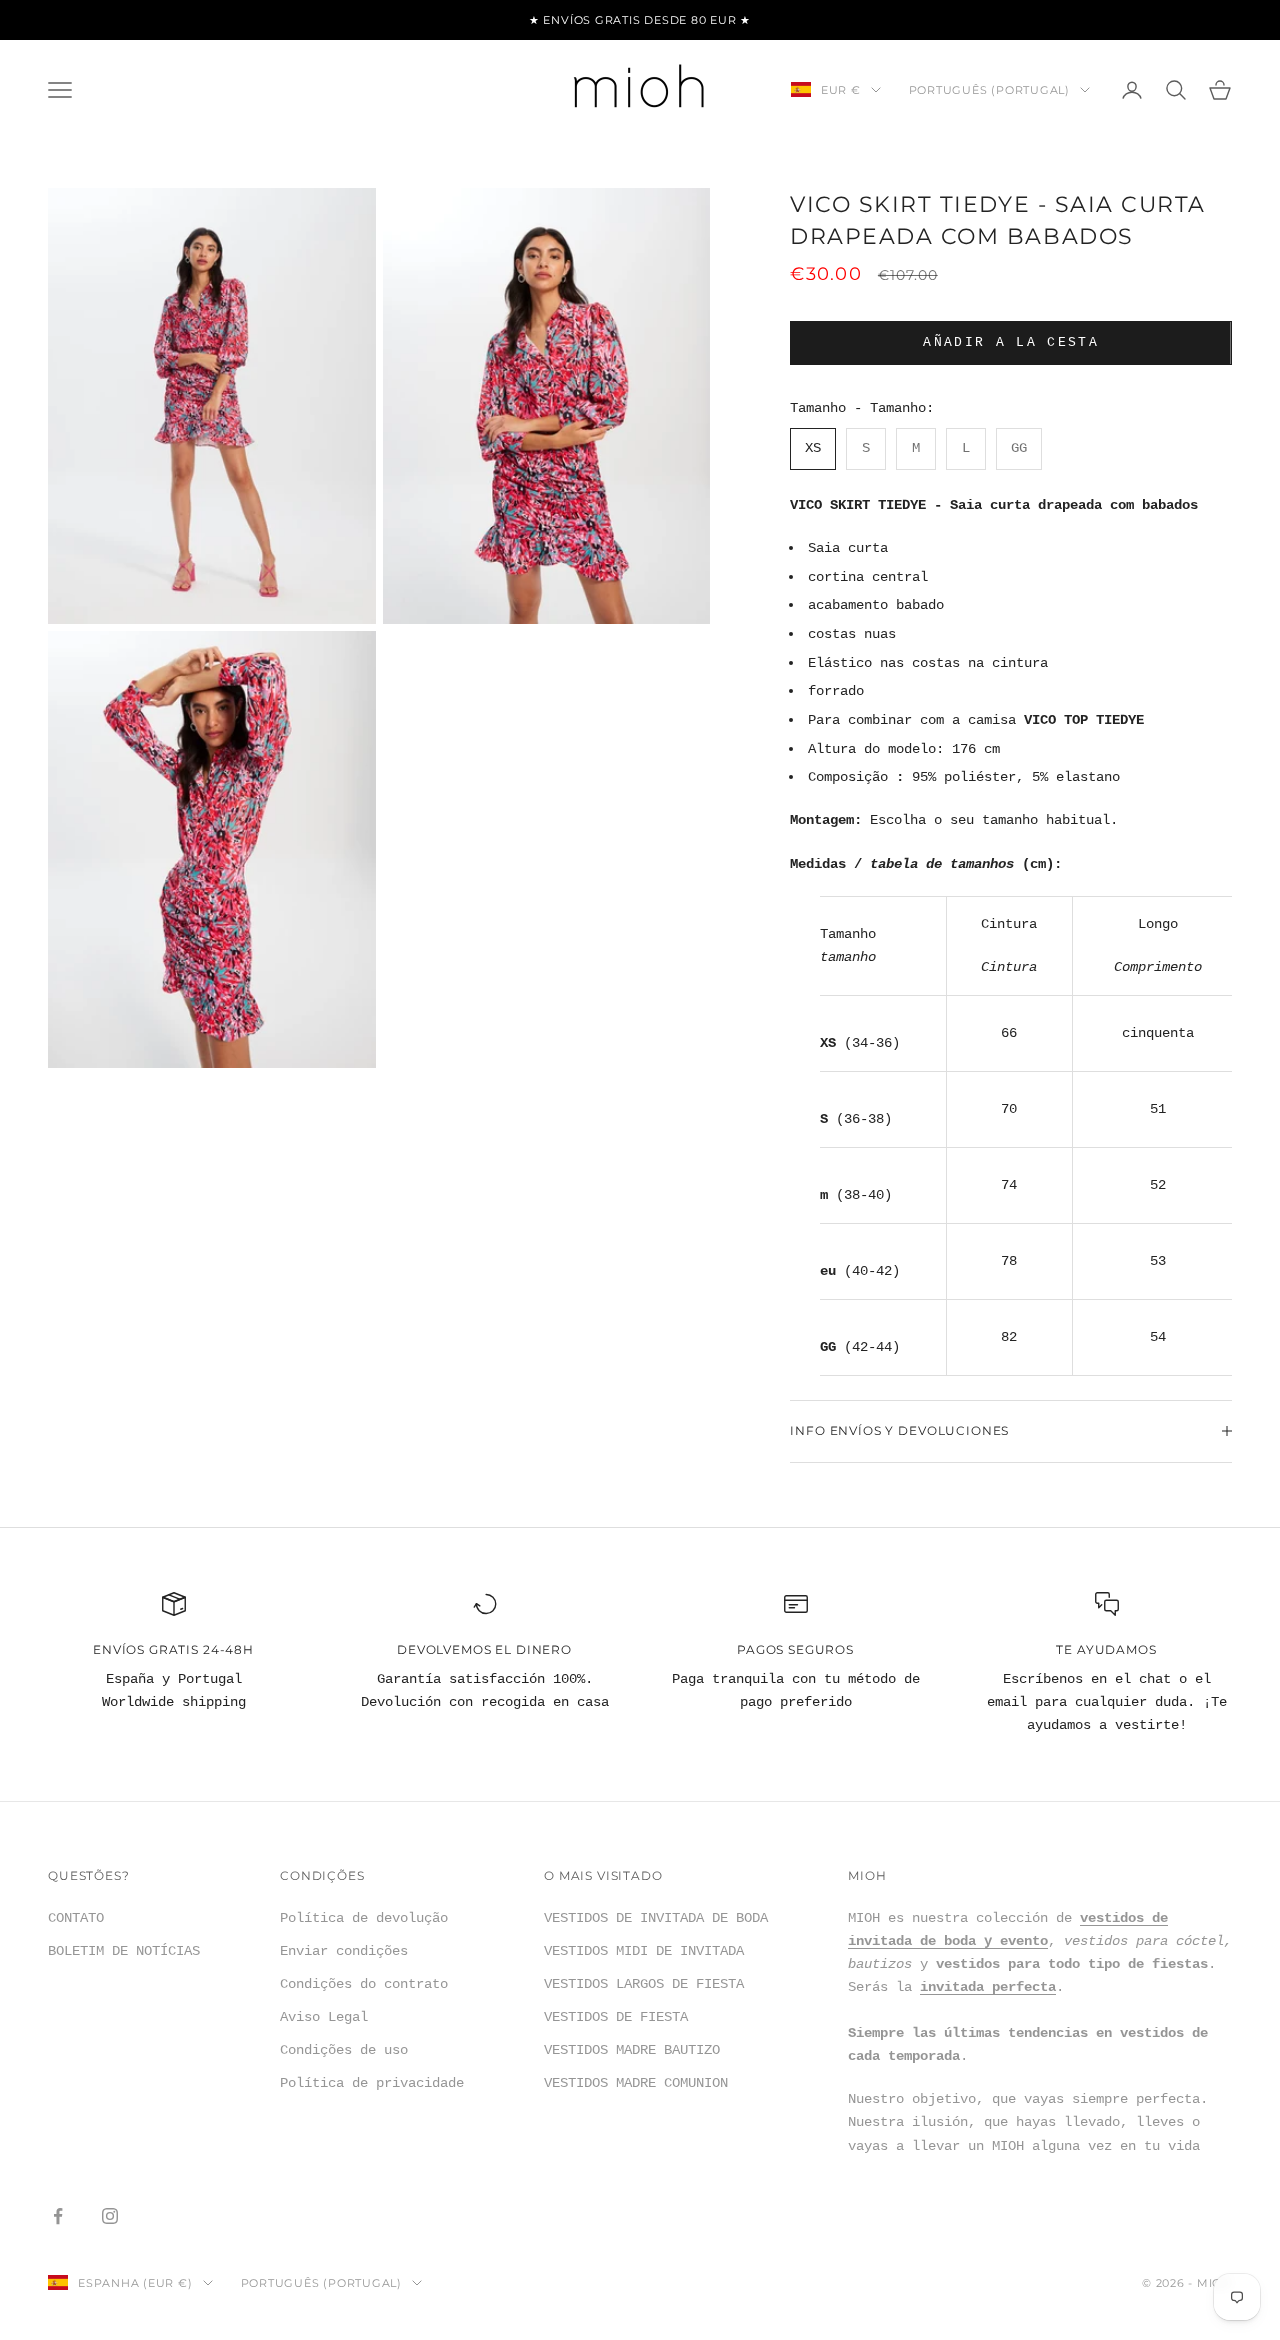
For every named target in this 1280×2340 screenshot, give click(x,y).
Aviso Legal (324, 2017)
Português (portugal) (989, 90)
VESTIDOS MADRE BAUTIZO (632, 2050)
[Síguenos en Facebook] (58, 2216)
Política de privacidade (372, 2083)
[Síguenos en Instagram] (110, 2216)
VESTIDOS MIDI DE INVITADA (644, 1951)
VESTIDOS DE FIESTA (616, 2017)
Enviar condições (344, 1951)
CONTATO (76, 1918)
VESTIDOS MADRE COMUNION (636, 2083)
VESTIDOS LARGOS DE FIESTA (644, 1984)
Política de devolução (364, 1918)
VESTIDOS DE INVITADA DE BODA (656, 1918)
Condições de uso (344, 2050)
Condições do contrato (364, 1984)
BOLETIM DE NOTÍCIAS (124, 1951)
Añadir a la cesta (1011, 342)
